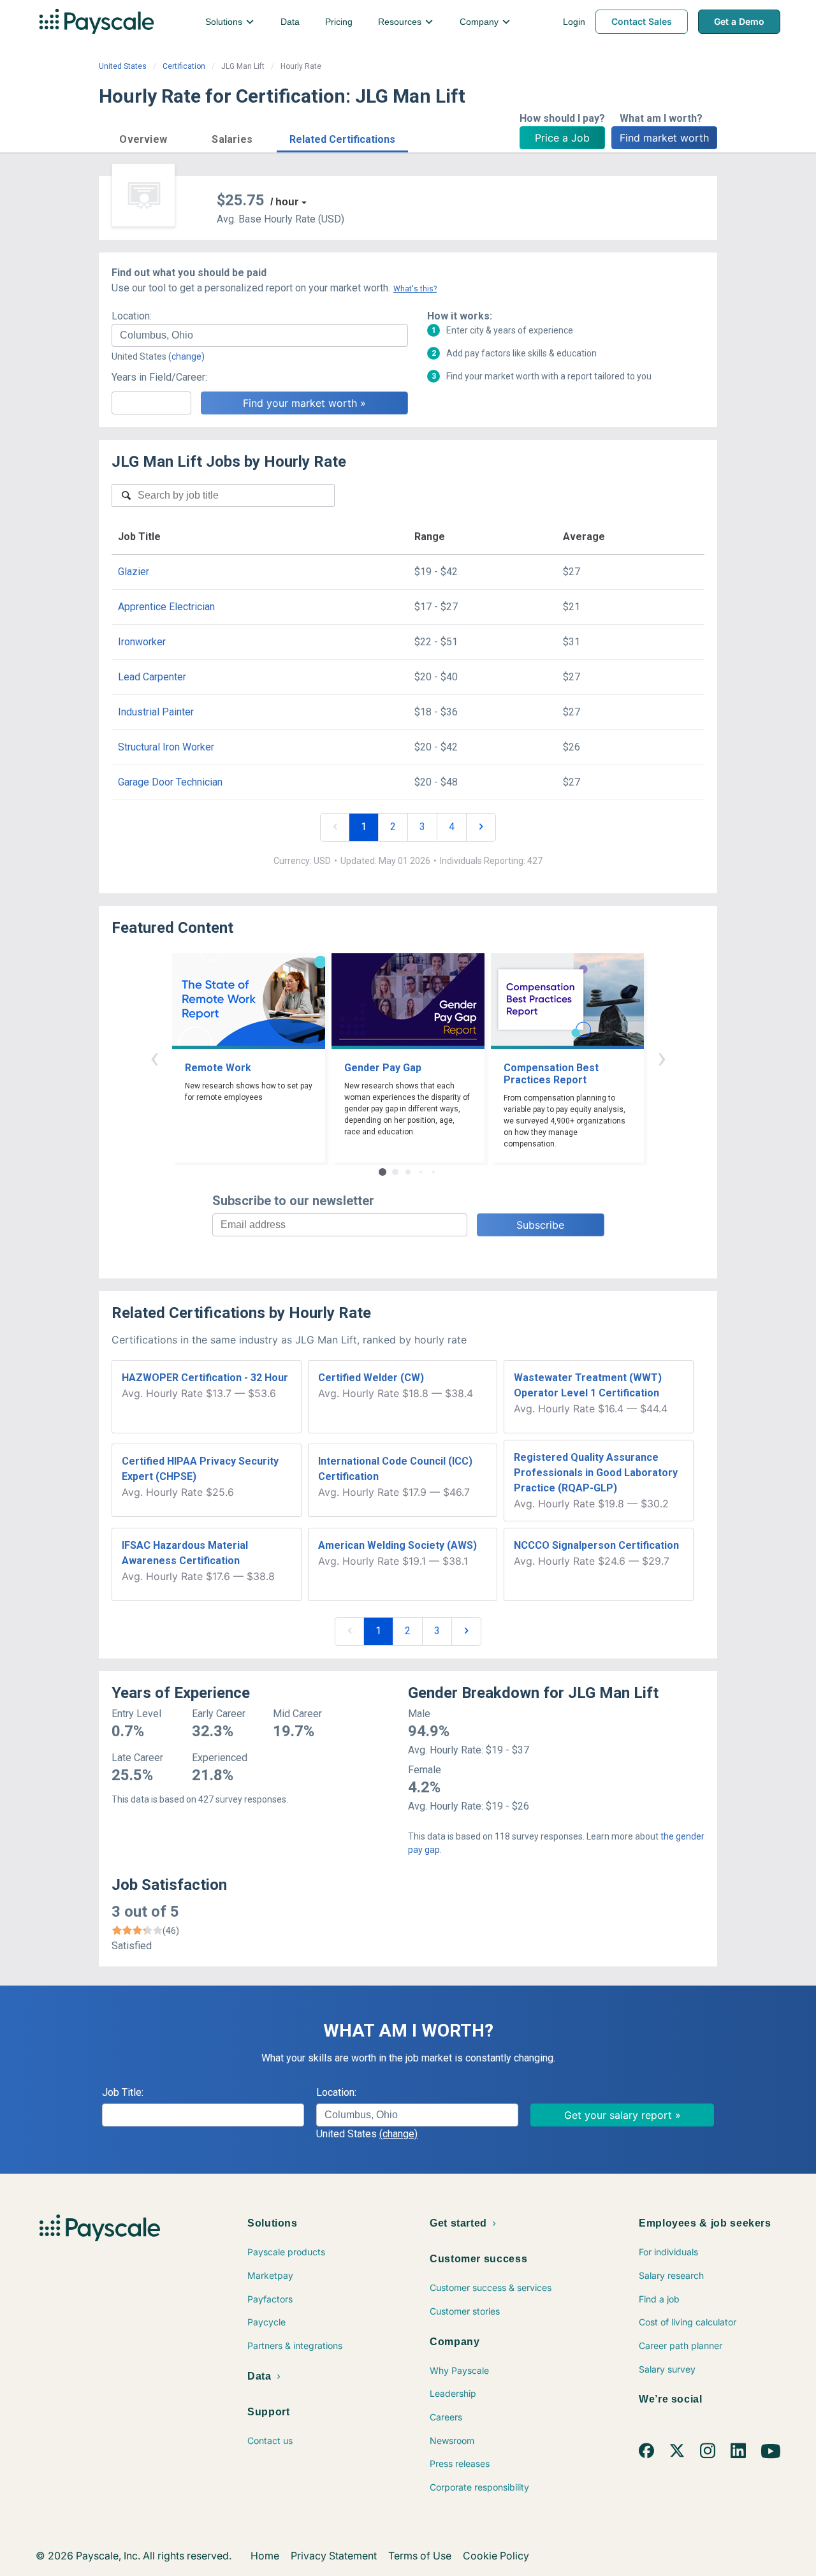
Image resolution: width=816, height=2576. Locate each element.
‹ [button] (154, 1057)
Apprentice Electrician (166, 607)
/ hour (284, 202)
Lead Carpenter (152, 677)
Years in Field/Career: (159, 377)
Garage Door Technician (170, 782)
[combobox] (260, 335)
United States (123, 66)
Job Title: (123, 2092)
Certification (184, 66)
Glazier (134, 572)
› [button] (662, 1057)
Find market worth (664, 138)
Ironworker (142, 642)
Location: (132, 316)
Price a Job (562, 138)
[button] (143, 137)
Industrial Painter (156, 712)
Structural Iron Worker (166, 747)
